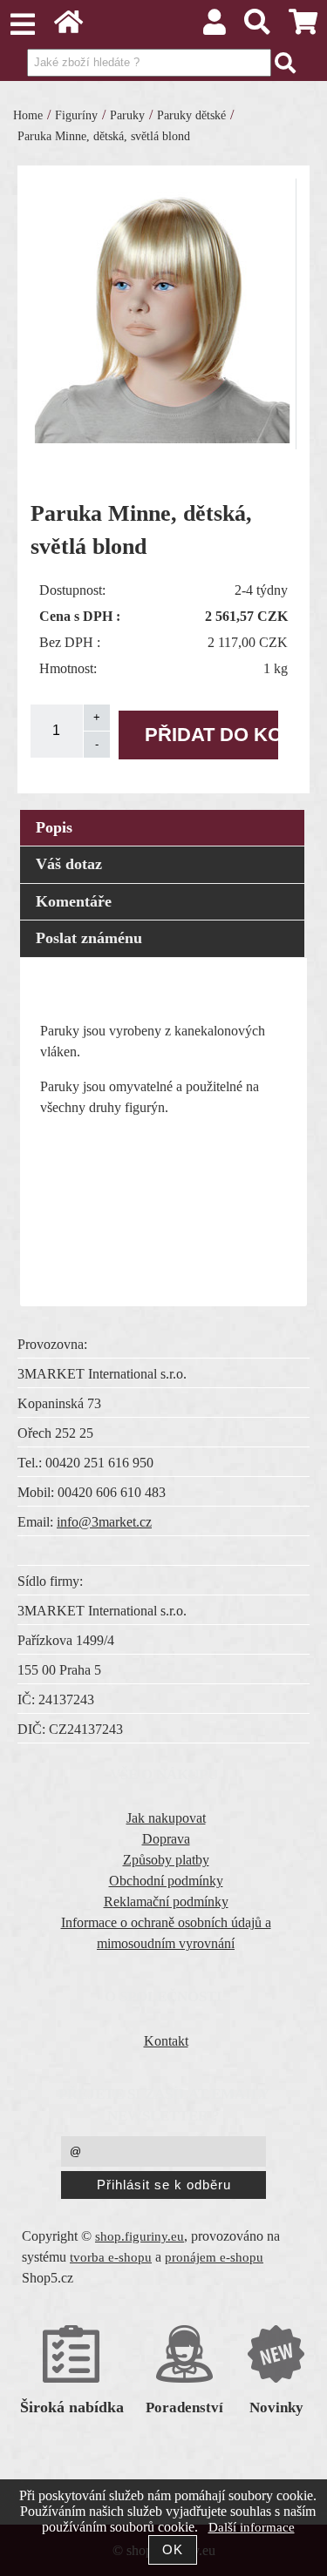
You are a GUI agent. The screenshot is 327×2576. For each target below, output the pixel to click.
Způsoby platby (166, 1860)
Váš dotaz (69, 864)
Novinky (276, 2407)
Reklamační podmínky (166, 1902)
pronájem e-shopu (214, 2257)
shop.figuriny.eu (140, 2236)
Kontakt (166, 2041)
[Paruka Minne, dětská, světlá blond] (163, 311)
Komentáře (74, 901)
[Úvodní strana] (68, 27)
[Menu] (22, 24)
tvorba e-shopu (111, 2257)
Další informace (252, 2527)
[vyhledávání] (258, 27)
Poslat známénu (89, 938)
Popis (54, 827)
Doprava (166, 1839)
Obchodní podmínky (166, 1881)
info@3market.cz (104, 1522)
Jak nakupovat (166, 1818)
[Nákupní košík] (303, 27)
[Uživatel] (214, 27)
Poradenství (184, 2407)
